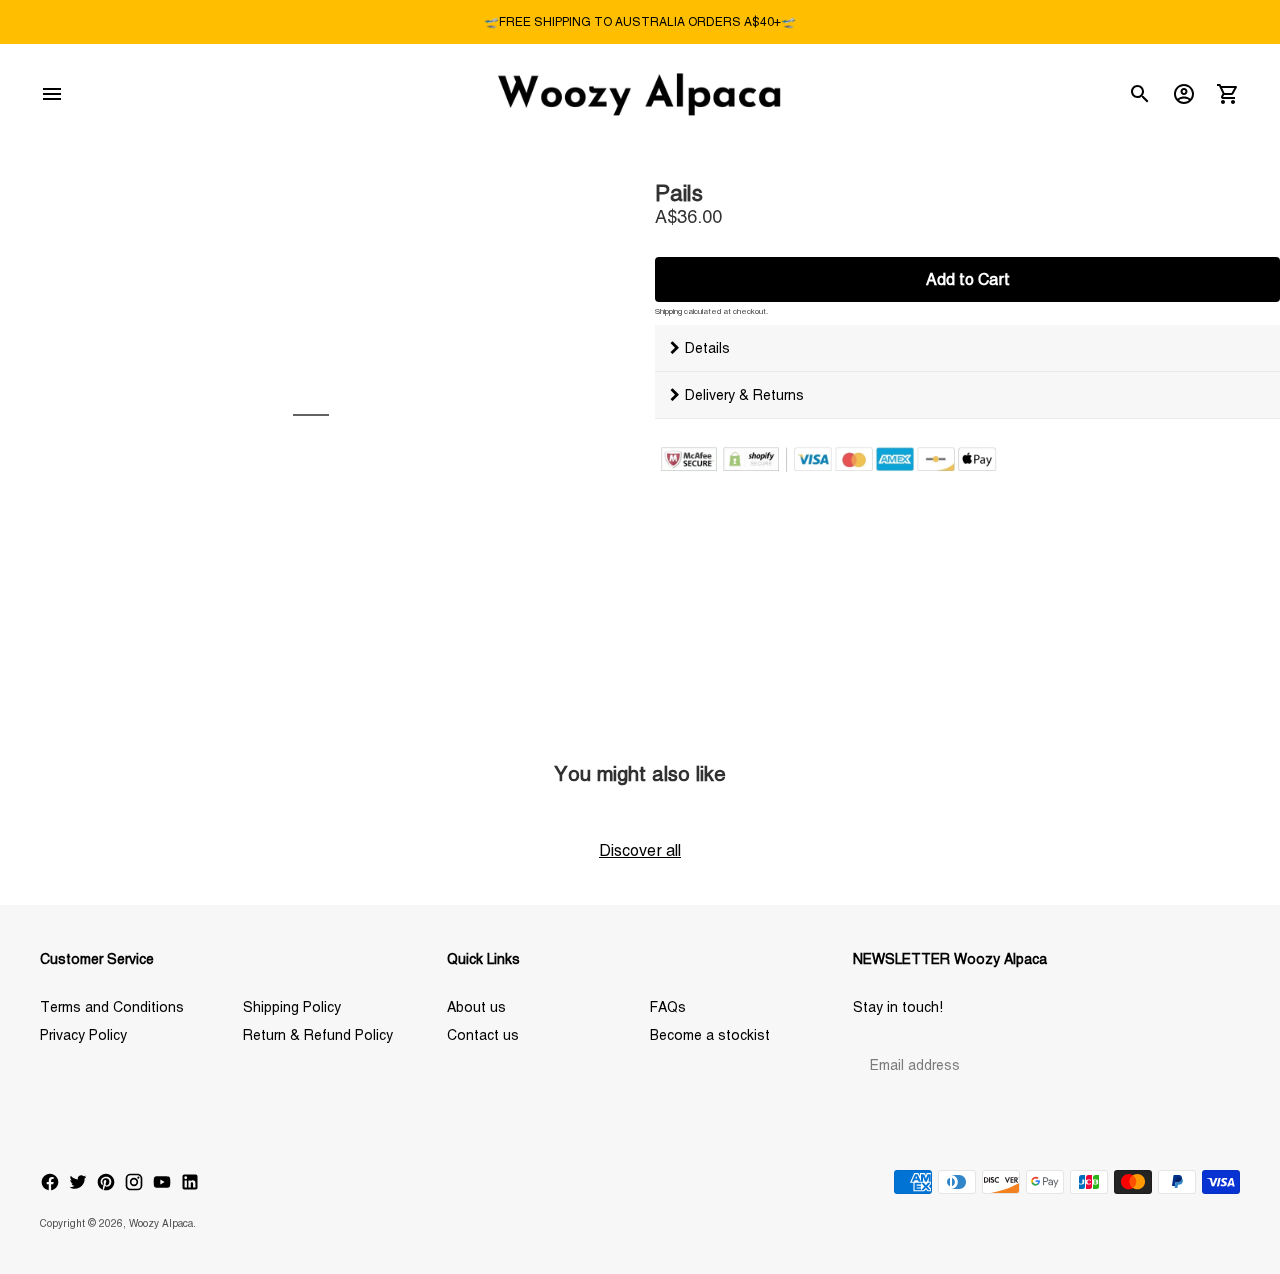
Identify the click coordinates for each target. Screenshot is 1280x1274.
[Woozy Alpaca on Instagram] (134, 1182)
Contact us (483, 1035)
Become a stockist (710, 1035)
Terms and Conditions (112, 1007)
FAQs (668, 1007)
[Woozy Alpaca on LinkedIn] (190, 1182)
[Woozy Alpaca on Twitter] (78, 1182)
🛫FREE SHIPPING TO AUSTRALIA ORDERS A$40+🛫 (640, 22)
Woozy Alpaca (161, 1223)
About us (476, 1007)
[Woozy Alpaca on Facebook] (50, 1182)
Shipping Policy (292, 1007)
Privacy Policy (83, 1035)
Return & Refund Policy (318, 1035)
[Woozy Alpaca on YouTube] (162, 1182)
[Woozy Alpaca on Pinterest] (106, 1182)
